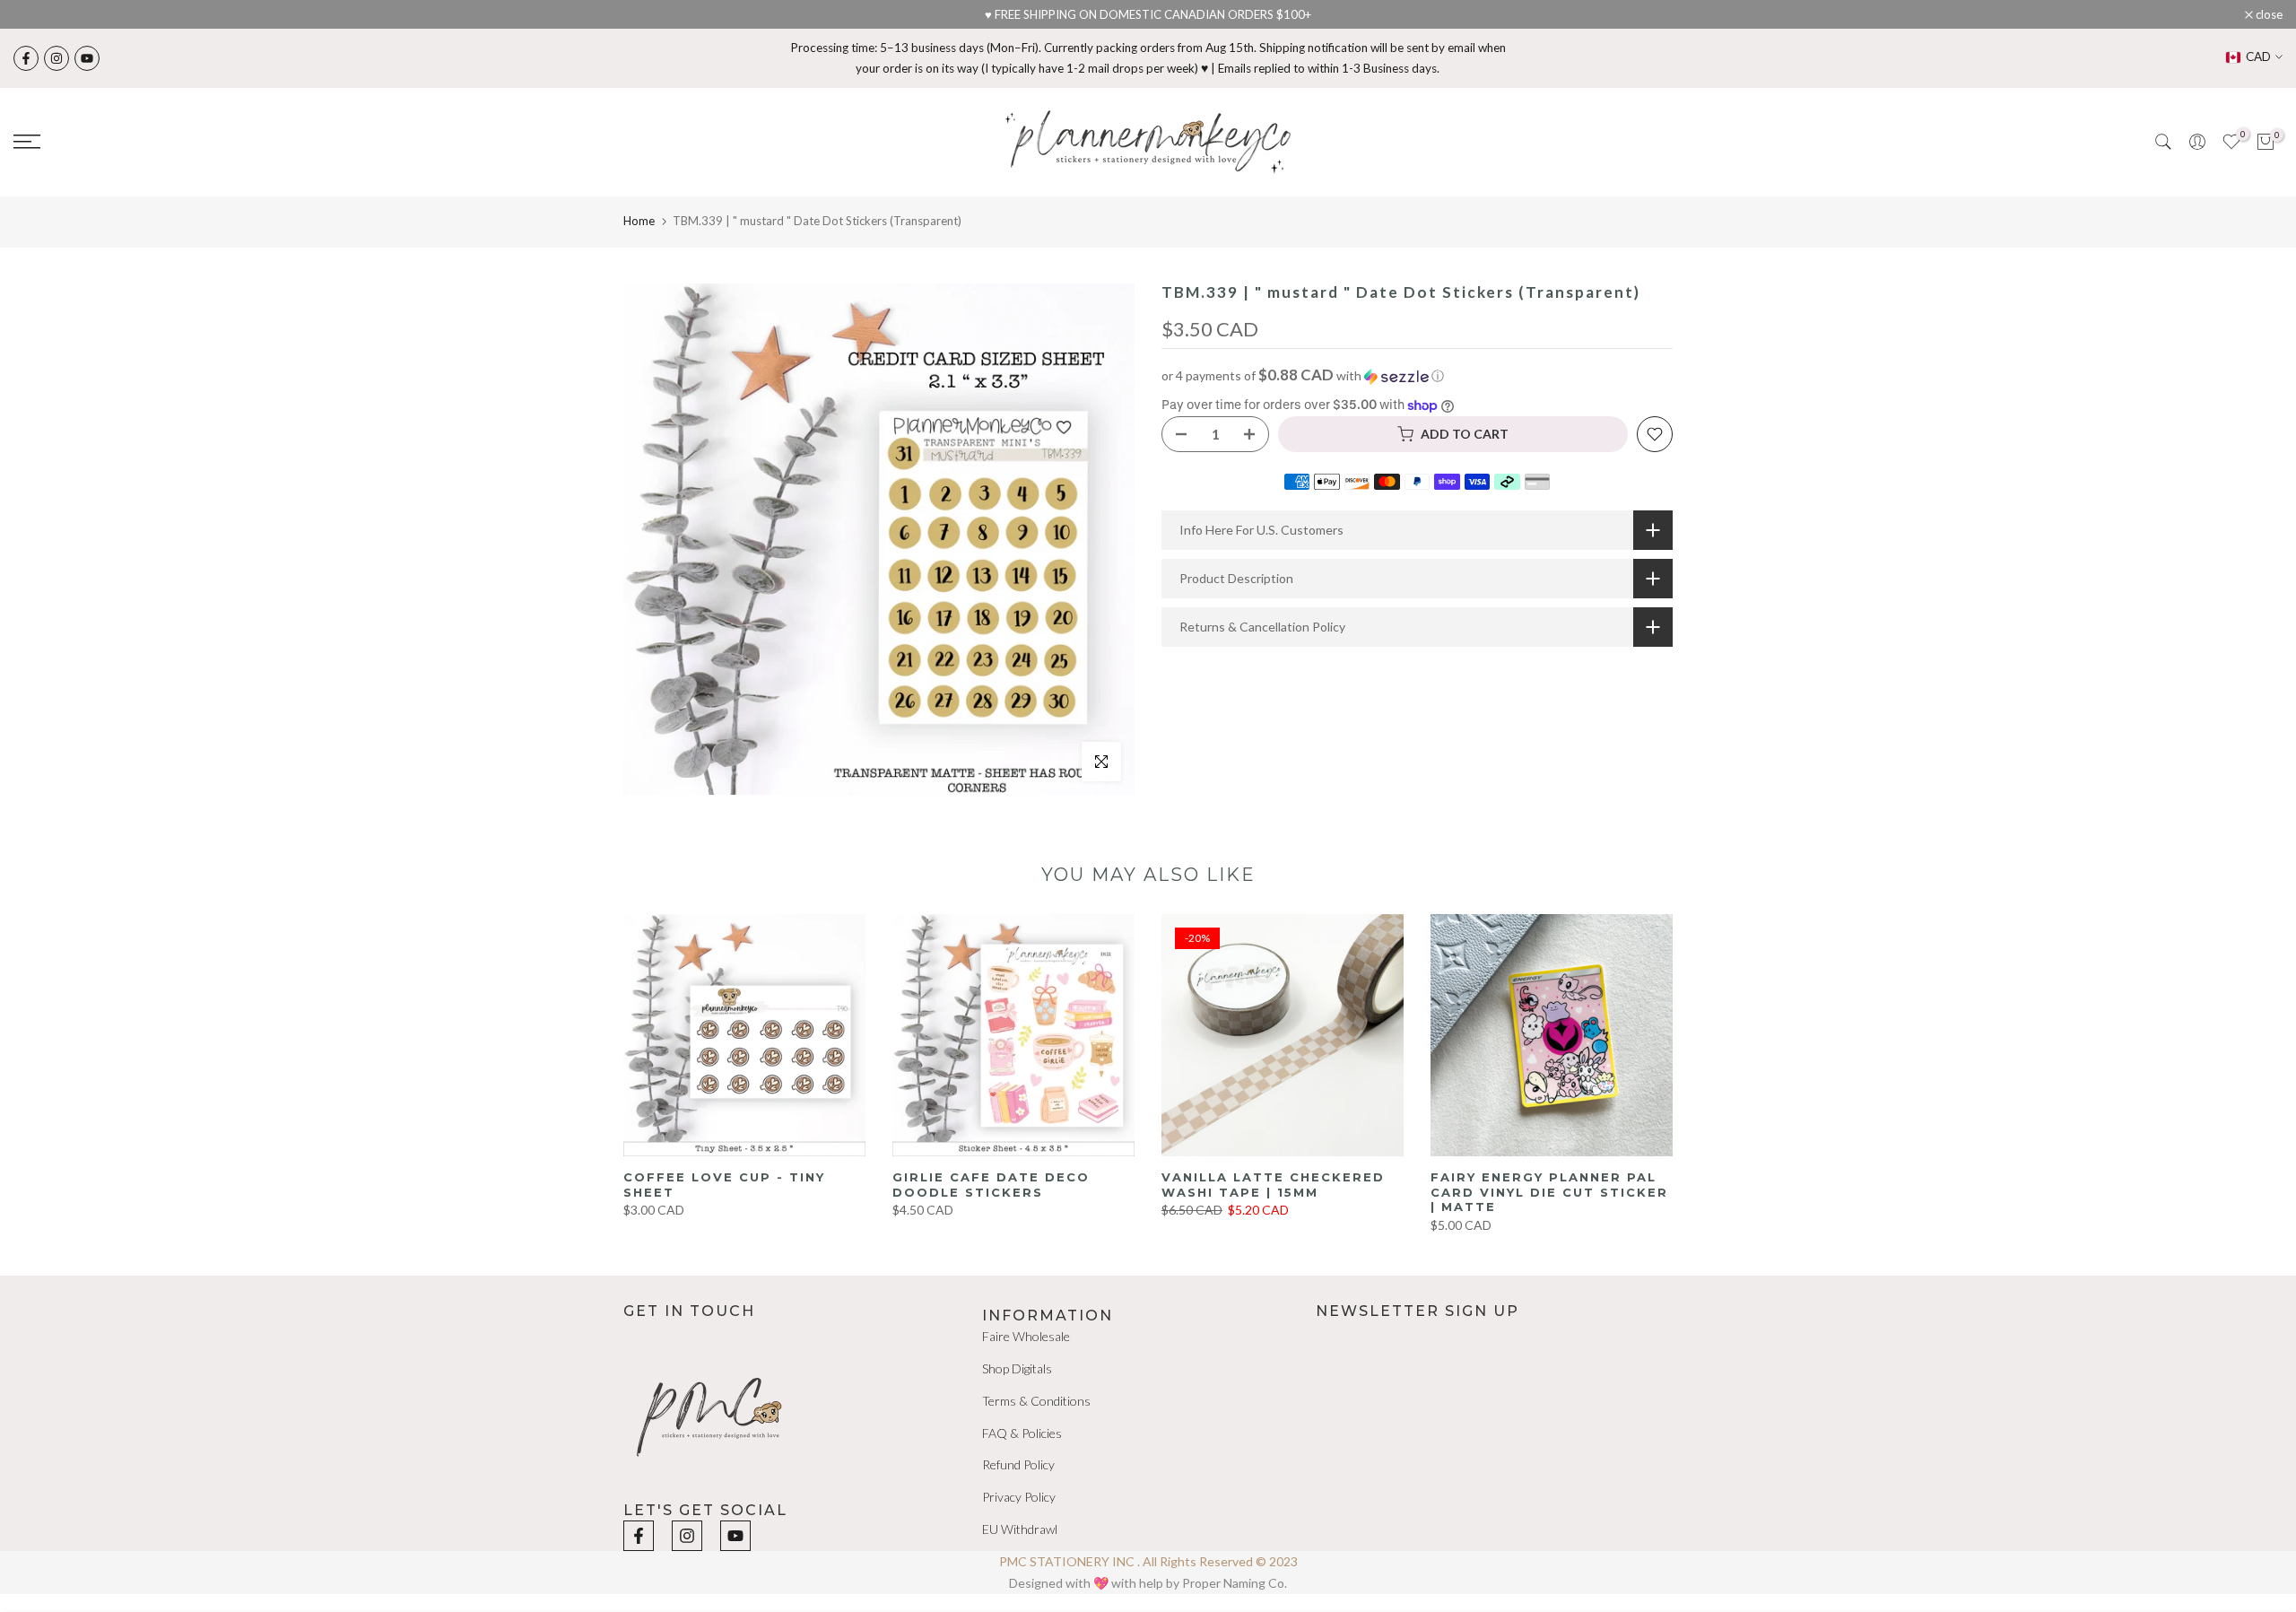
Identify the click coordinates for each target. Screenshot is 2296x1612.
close (36, 15)
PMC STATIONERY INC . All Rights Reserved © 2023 (1148, 1561)
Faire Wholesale (1026, 1336)
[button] (1417, 376)
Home (639, 221)
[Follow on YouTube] (87, 58)
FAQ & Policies (1022, 1433)
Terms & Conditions (1036, 1401)
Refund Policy (1018, 1464)
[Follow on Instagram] (57, 58)
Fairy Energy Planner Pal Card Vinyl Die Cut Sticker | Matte (1549, 1192)
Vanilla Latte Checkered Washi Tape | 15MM (1273, 1185)
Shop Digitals (1017, 1368)
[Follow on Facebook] (26, 58)
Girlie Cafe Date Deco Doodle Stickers (991, 1185)
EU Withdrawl (1020, 1529)
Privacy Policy (1019, 1497)
